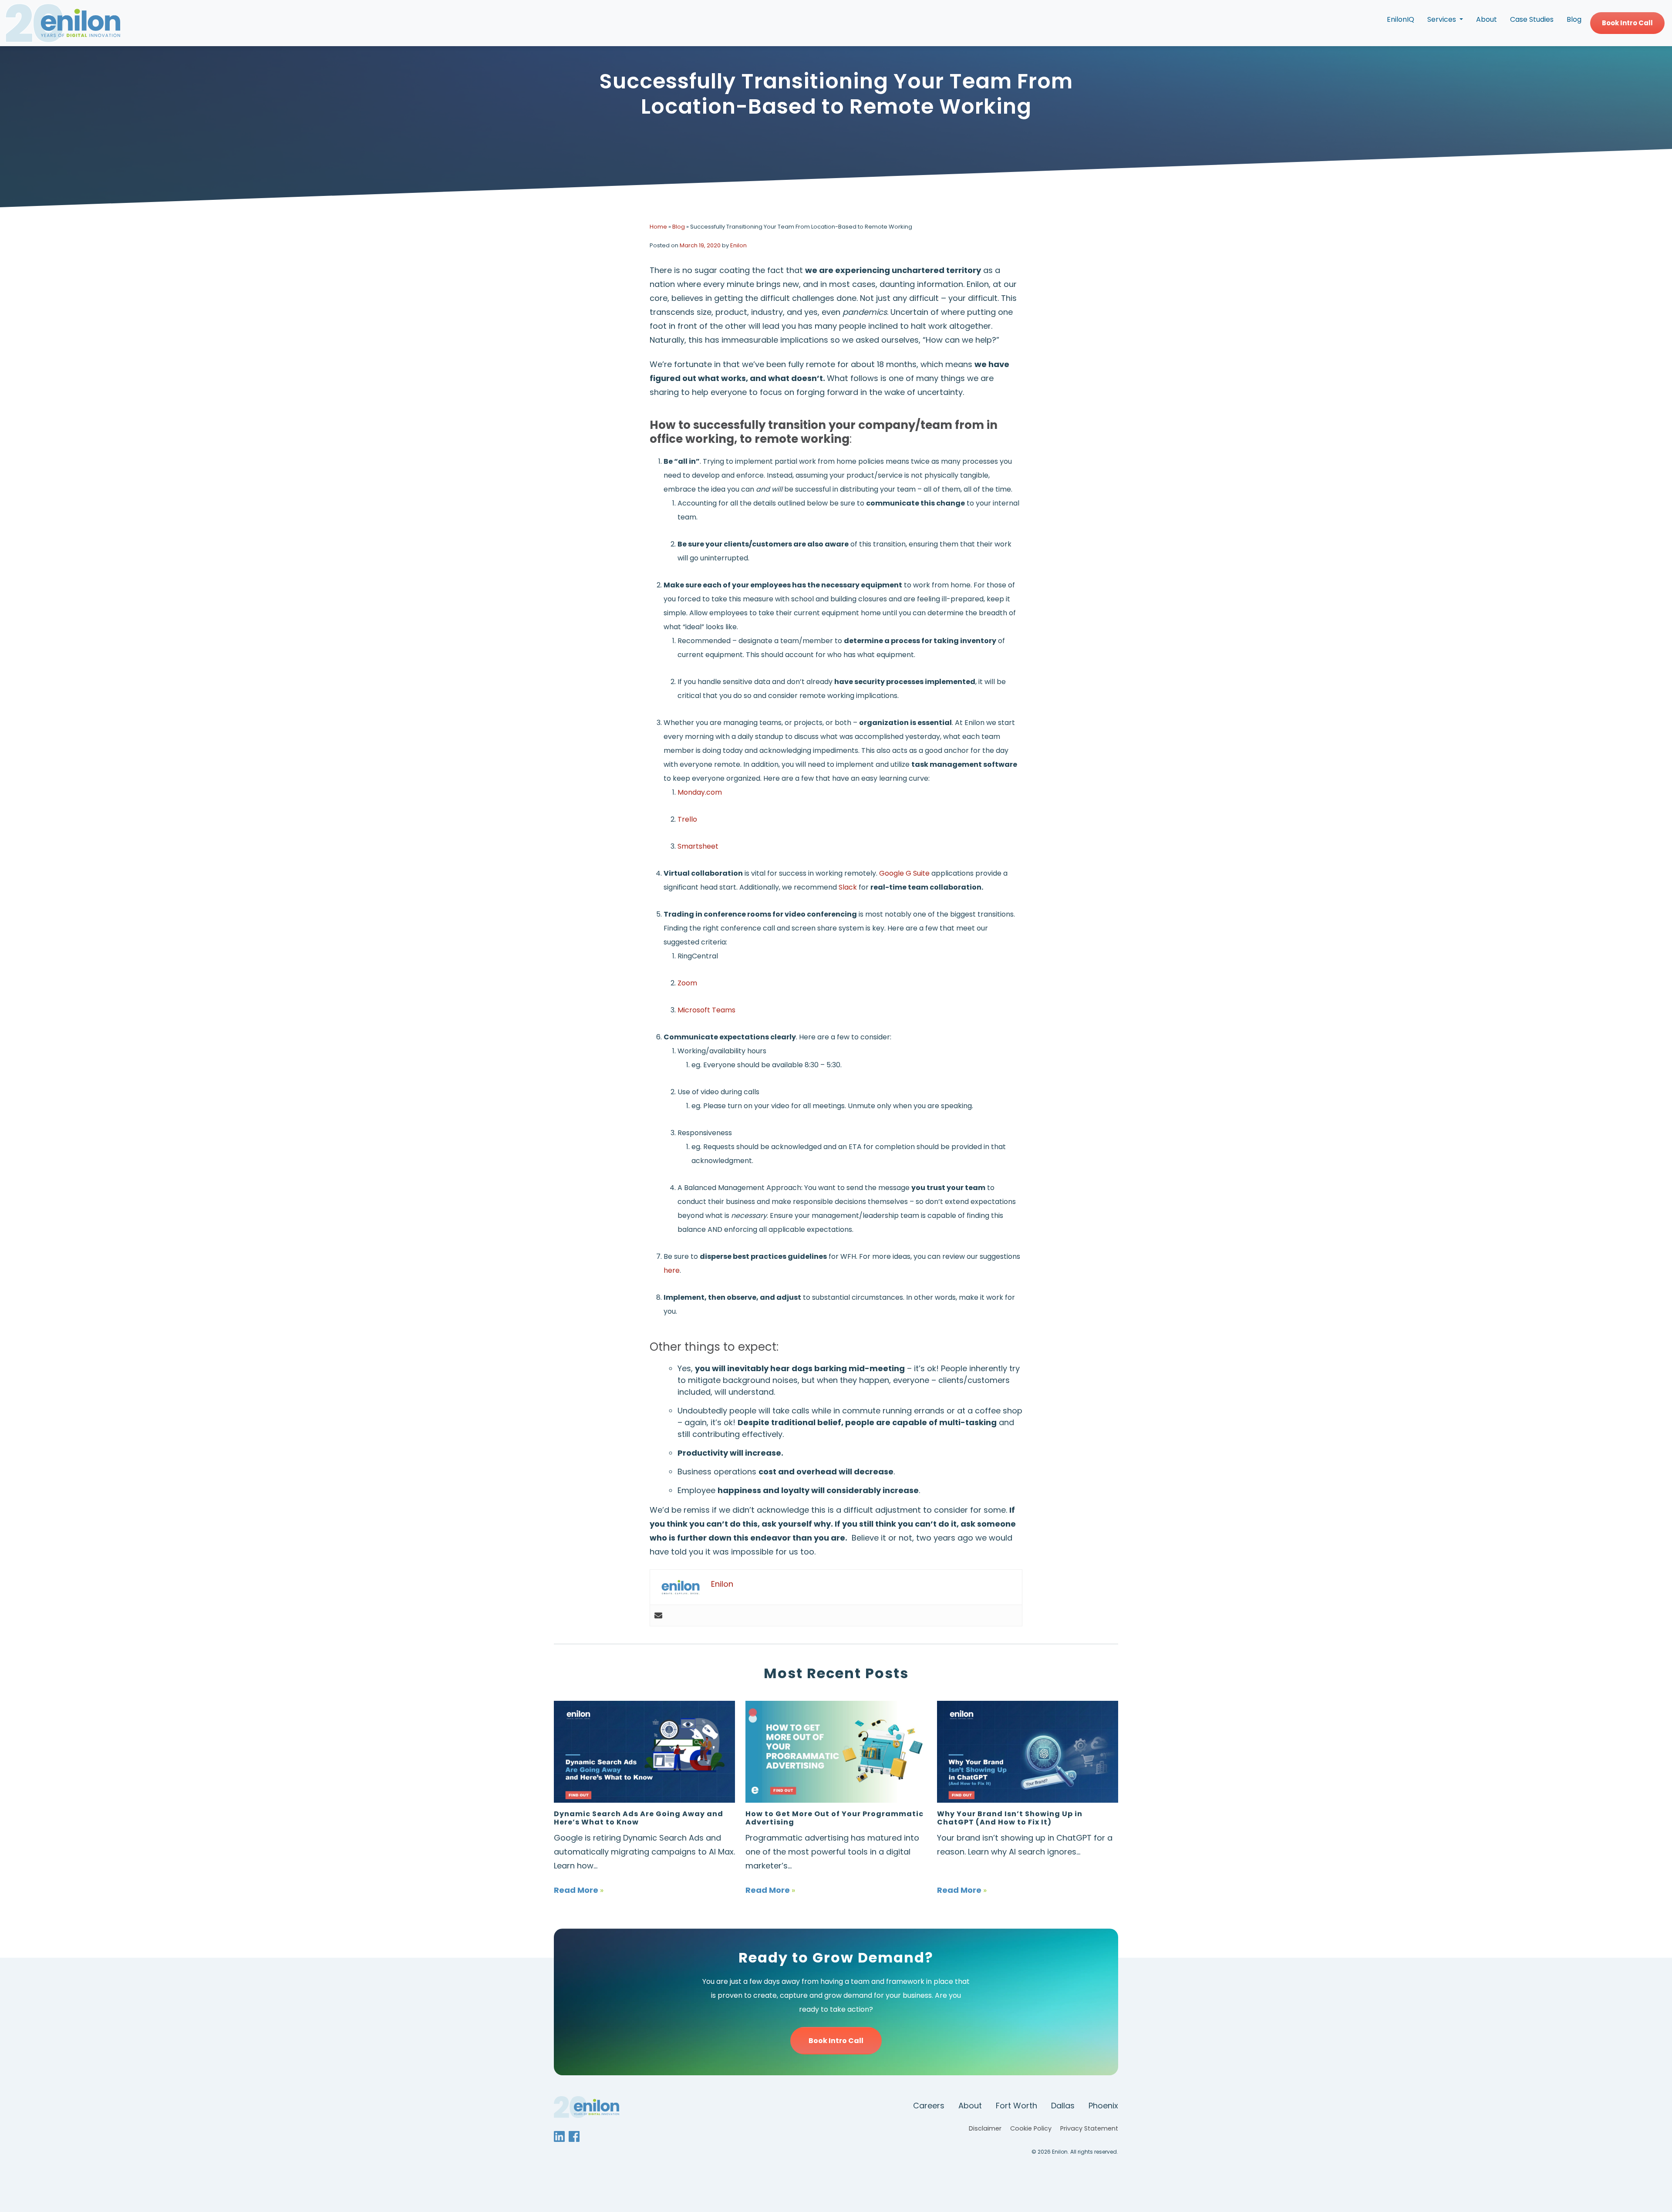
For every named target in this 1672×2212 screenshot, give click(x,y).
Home (658, 227)
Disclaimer (985, 2128)
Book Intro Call (1627, 23)
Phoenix (1103, 2106)
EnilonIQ (1401, 19)
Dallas (1063, 2106)
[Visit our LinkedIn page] (560, 2136)
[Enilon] (63, 23)
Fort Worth (1016, 2106)
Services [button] (1443, 19)
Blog (1574, 19)
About (1487, 19)
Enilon (738, 245)
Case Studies (1532, 19)
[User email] (658, 1615)
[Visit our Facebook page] (575, 2136)
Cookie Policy (1031, 2128)
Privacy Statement (1089, 2128)
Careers (929, 2106)
